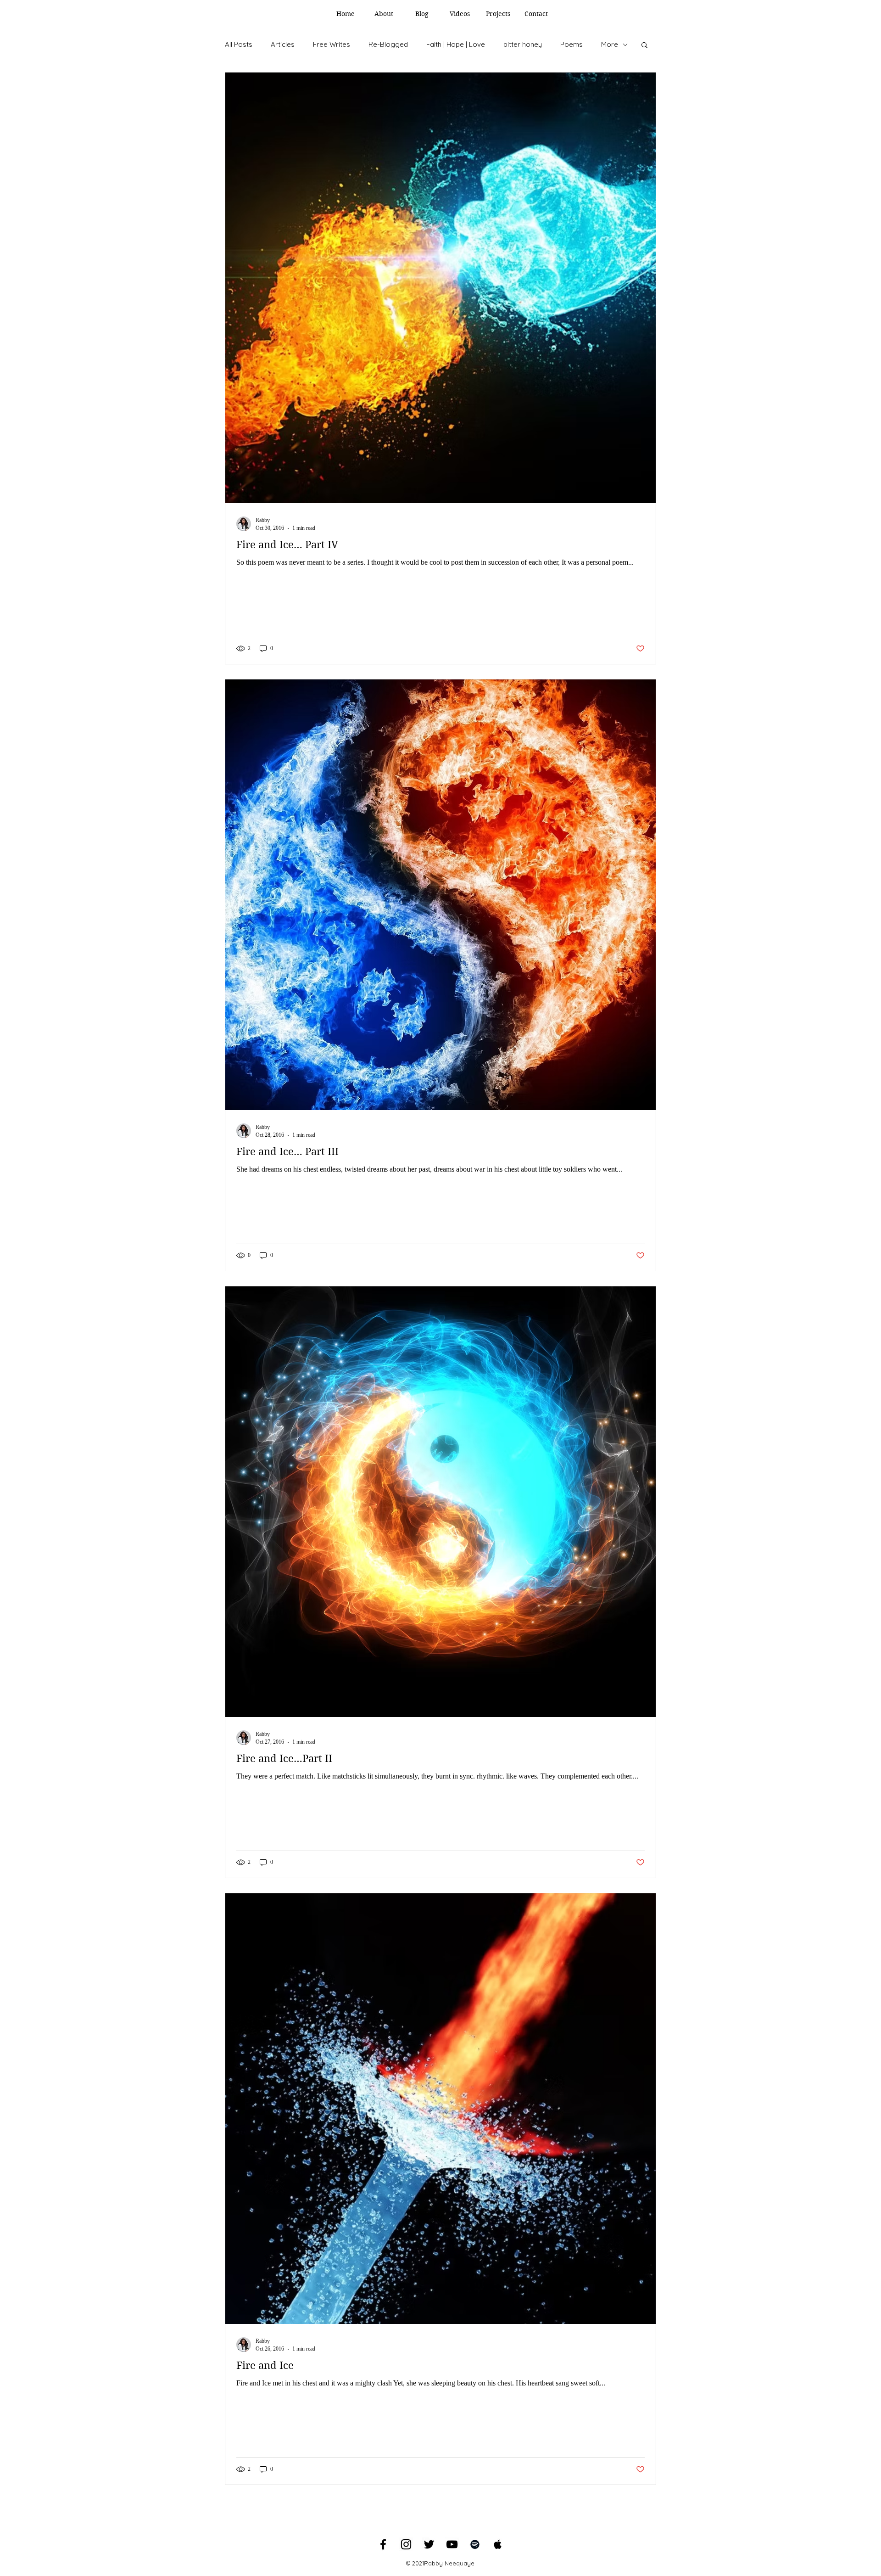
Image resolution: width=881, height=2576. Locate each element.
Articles (283, 44)
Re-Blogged (388, 44)
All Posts (239, 44)
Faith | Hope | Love (456, 44)
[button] (644, 46)
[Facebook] (383, 2544)
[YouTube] (452, 2544)
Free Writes (332, 44)
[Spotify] (475, 2544)
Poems (572, 44)
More (610, 44)
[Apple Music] (498, 2544)
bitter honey (523, 44)
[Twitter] (429, 2544)
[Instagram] (406, 2544)
